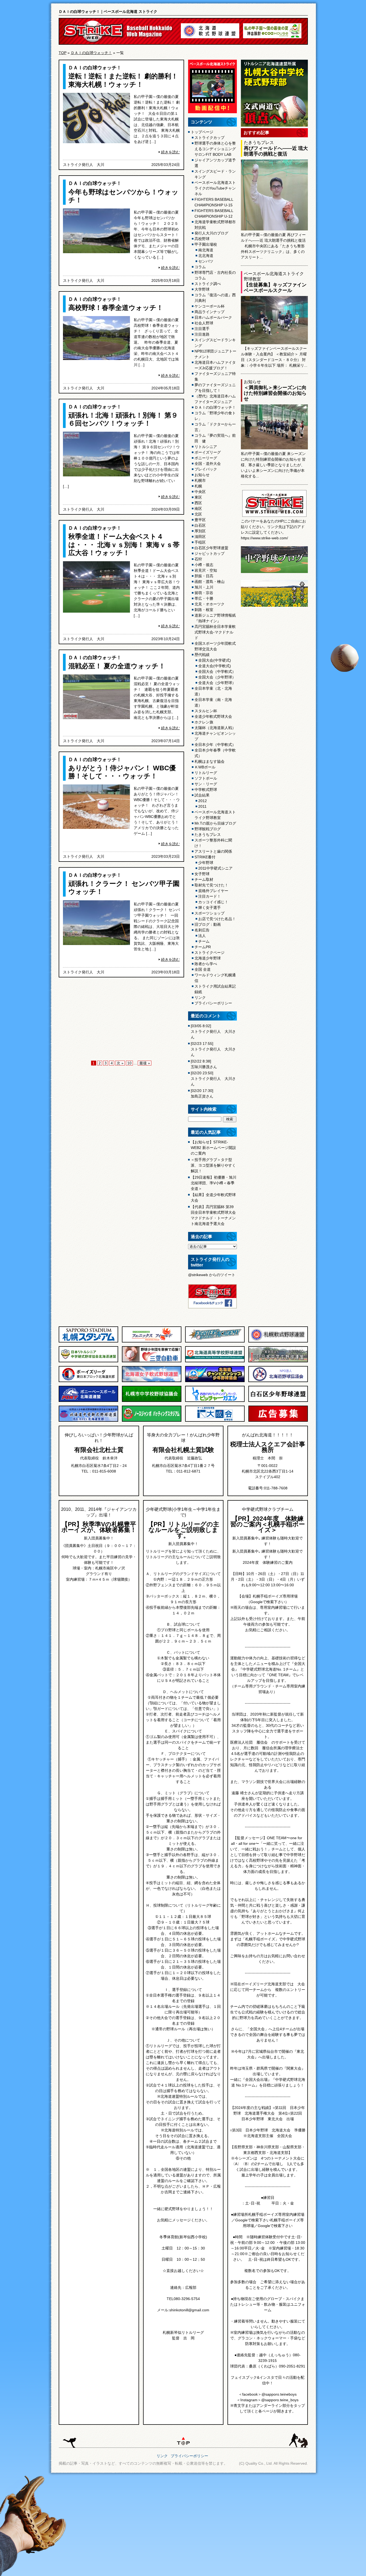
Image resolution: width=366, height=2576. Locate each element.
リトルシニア (206, 447)
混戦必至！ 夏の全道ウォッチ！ (117, 666)
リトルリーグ (206, 773)
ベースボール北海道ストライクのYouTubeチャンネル (215, 188)
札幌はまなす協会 (210, 761)
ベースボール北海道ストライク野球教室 (215, 815)
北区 (198, 514)
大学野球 (202, 289)
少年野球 (206, 863)
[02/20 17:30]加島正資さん (202, 1093)
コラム (200, 267)
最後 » (145, 1063)
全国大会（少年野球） (217, 677)
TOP (63, 53)
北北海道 (206, 256)
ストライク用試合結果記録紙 (215, 989)
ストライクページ (210, 953)
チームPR (203, 947)
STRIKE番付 (205, 857)
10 (129, 1063)
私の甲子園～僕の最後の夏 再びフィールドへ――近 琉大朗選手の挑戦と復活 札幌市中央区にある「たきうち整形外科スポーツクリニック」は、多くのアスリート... (273, 246)
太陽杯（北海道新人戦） (215, 728)
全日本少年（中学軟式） (215, 745)
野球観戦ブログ (208, 829)
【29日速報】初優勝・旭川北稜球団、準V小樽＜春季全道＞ (214, 1183)
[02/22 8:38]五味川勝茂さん (204, 1064)
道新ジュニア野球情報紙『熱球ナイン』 (215, 618)
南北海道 (206, 250)
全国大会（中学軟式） (217, 671)
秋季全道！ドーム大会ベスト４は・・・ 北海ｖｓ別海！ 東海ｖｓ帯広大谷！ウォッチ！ (124, 544)
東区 (198, 497)
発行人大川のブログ (211, 233)
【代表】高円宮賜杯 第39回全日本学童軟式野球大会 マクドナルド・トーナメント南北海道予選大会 (213, 1215)
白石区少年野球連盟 (211, 548)
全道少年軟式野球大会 (213, 716)
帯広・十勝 (204, 598)
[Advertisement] (121, 1020)
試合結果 (202, 795)
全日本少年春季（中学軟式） (215, 753)
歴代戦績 (202, 655)
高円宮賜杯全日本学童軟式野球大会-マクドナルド (215, 632)
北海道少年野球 (208, 958)
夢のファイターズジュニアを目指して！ (215, 388)
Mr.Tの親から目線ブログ (215, 823)
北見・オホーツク (210, 604)
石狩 (198, 559)
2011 (202, 806)
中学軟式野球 (206, 790)
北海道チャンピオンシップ (215, 736)
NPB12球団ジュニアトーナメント (215, 354)
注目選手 (202, 329)
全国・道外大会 (208, 464)
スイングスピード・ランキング (215, 174)
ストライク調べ (208, 284)
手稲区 (200, 542)
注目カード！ (210, 896)
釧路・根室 (204, 610)
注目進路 (202, 334)
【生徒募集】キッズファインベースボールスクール (275, 288)
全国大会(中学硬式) (215, 660)
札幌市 (200, 480)
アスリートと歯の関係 (213, 851)
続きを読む (170, 152)
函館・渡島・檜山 (210, 582)
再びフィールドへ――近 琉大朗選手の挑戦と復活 (276, 151)
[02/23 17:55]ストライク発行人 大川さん (213, 1049)
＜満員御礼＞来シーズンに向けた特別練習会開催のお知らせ (275, 393)
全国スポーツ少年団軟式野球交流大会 (215, 646)
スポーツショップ (210, 913)
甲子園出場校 (206, 244)
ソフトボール (206, 778)
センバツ (206, 261)
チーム (204, 941)
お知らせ (202, 475)
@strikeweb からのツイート (212, 1275)
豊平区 (200, 520)
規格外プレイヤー (213, 891)
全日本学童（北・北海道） (213, 691)
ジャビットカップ (210, 553)
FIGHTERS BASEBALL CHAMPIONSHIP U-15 (214, 202)
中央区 (200, 492)
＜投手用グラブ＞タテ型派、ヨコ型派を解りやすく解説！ (213, 1165)
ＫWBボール (205, 767)
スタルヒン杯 (206, 711)
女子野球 (202, 874)
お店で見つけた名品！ (217, 919)
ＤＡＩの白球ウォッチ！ (91, 53)
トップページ (202, 132)
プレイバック (206, 469)
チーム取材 (204, 879)
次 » (120, 1063)
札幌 (198, 486)
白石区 (200, 525)
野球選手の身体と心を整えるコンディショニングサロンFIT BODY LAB (215, 149)
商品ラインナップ (210, 312)
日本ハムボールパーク (213, 317)
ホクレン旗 (204, 722)
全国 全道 (203, 969)
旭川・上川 (204, 587)
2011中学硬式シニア (215, 868)
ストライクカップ (210, 138)
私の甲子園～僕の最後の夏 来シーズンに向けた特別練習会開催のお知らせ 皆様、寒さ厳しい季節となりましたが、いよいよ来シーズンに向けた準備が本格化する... (273, 465)
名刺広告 (202, 930)
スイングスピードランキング (215, 343)
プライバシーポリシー (213, 1003)
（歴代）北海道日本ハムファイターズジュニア (215, 399)
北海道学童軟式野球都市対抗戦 (215, 225)
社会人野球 (204, 323)
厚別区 (200, 531)
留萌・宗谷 (204, 593)
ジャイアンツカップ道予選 (215, 163)
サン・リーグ (206, 784)
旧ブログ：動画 (208, 924)
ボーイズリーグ (208, 452)
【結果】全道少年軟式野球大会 (213, 1198)
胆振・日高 (204, 576)
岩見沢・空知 (206, 570)
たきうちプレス (208, 834)
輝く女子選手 (210, 908)
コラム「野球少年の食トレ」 (215, 416)
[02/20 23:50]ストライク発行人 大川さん (213, 1079)
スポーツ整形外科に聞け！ (213, 843)
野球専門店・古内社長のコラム (215, 275)
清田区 (200, 537)
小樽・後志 (204, 565)
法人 (202, 936)
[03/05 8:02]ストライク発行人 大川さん (213, 1031)
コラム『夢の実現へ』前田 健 (215, 438)
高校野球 (202, 239)
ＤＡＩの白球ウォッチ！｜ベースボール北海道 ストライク (108, 12)
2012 (203, 801)
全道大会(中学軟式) (215, 666)
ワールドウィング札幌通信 (215, 978)
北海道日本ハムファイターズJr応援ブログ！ (215, 365)
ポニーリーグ (206, 458)
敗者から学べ (206, 964)
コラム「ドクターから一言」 (215, 427)
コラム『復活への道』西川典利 (215, 298)
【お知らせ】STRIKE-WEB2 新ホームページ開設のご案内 (213, 1148)
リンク (200, 997)
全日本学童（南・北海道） (213, 702)
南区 (198, 509)
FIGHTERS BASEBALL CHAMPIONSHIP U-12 (214, 213)
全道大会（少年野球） (217, 683)
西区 (198, 503)
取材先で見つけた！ (211, 885)
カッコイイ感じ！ (213, 902)
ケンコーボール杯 (210, 306)
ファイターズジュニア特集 (215, 376)
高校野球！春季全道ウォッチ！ (116, 308)
